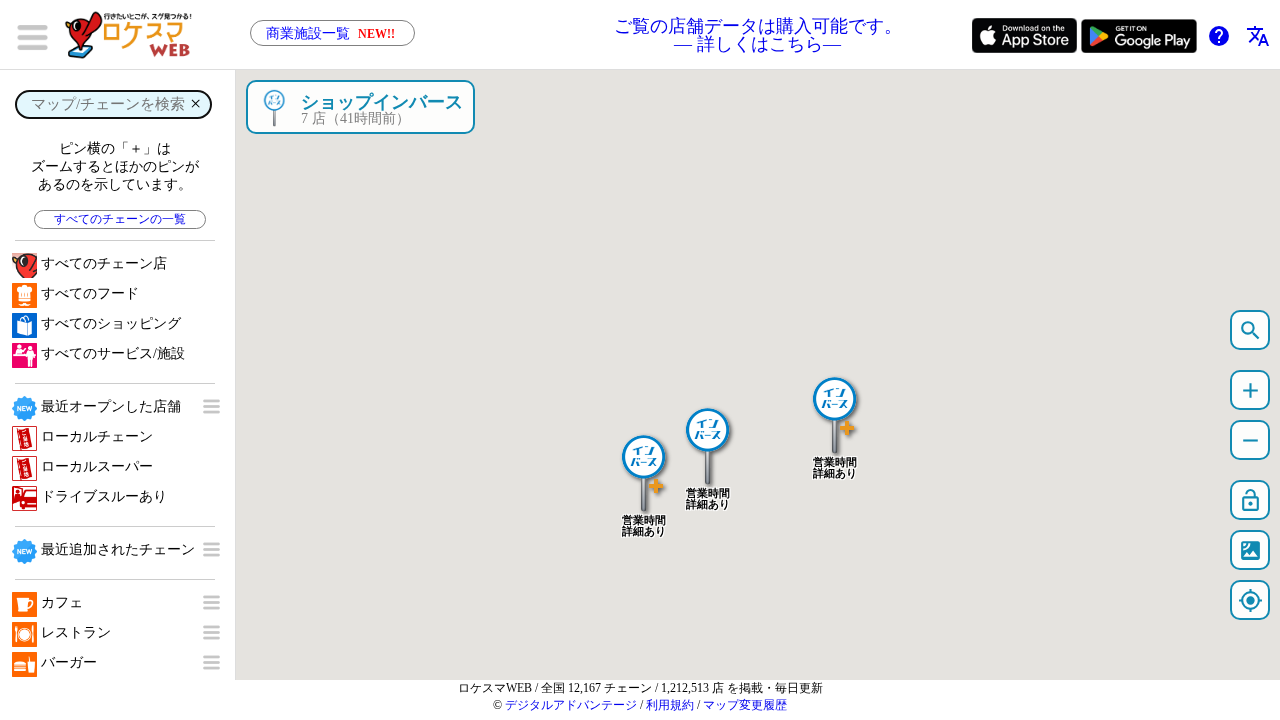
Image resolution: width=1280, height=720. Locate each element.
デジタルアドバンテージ (571, 705)
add (1250, 390)
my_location (1250, 600)
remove (1250, 440)
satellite (1250, 550)
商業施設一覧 (330, 33)
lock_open (1250, 500)
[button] (644, 463)
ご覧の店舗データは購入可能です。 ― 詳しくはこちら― (758, 35)
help (1219, 36)
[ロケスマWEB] (135, 35)
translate (1258, 36)
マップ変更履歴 (745, 705)
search (1250, 330)
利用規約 (670, 705)
